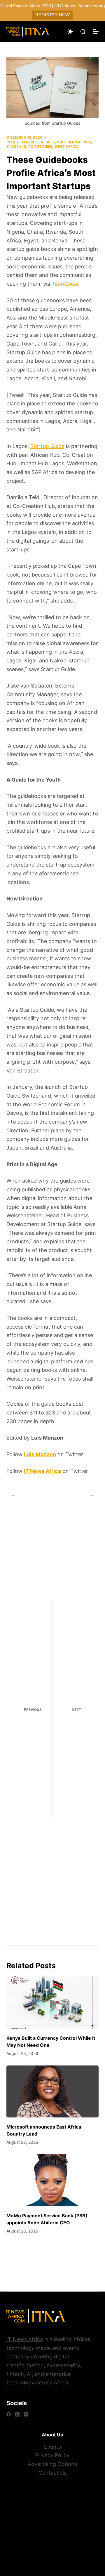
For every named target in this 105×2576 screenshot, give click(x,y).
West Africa (66, 146)
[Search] (83, 32)
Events (52, 2447)
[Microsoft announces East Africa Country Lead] (53, 2091)
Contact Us (52, 2473)
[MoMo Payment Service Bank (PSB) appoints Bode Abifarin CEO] (53, 2180)
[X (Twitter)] (17, 2414)
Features (46, 142)
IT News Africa (25, 2339)
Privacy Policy (52, 2455)
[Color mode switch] (70, 32)
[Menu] (96, 32)
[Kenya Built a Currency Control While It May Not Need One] (53, 2002)
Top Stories (40, 146)
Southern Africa (74, 142)
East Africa (23, 142)
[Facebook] (9, 2414)
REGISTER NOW (52, 15)
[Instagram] (26, 2414)
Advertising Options (52, 2464)
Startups (16, 146)
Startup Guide (47, 446)
